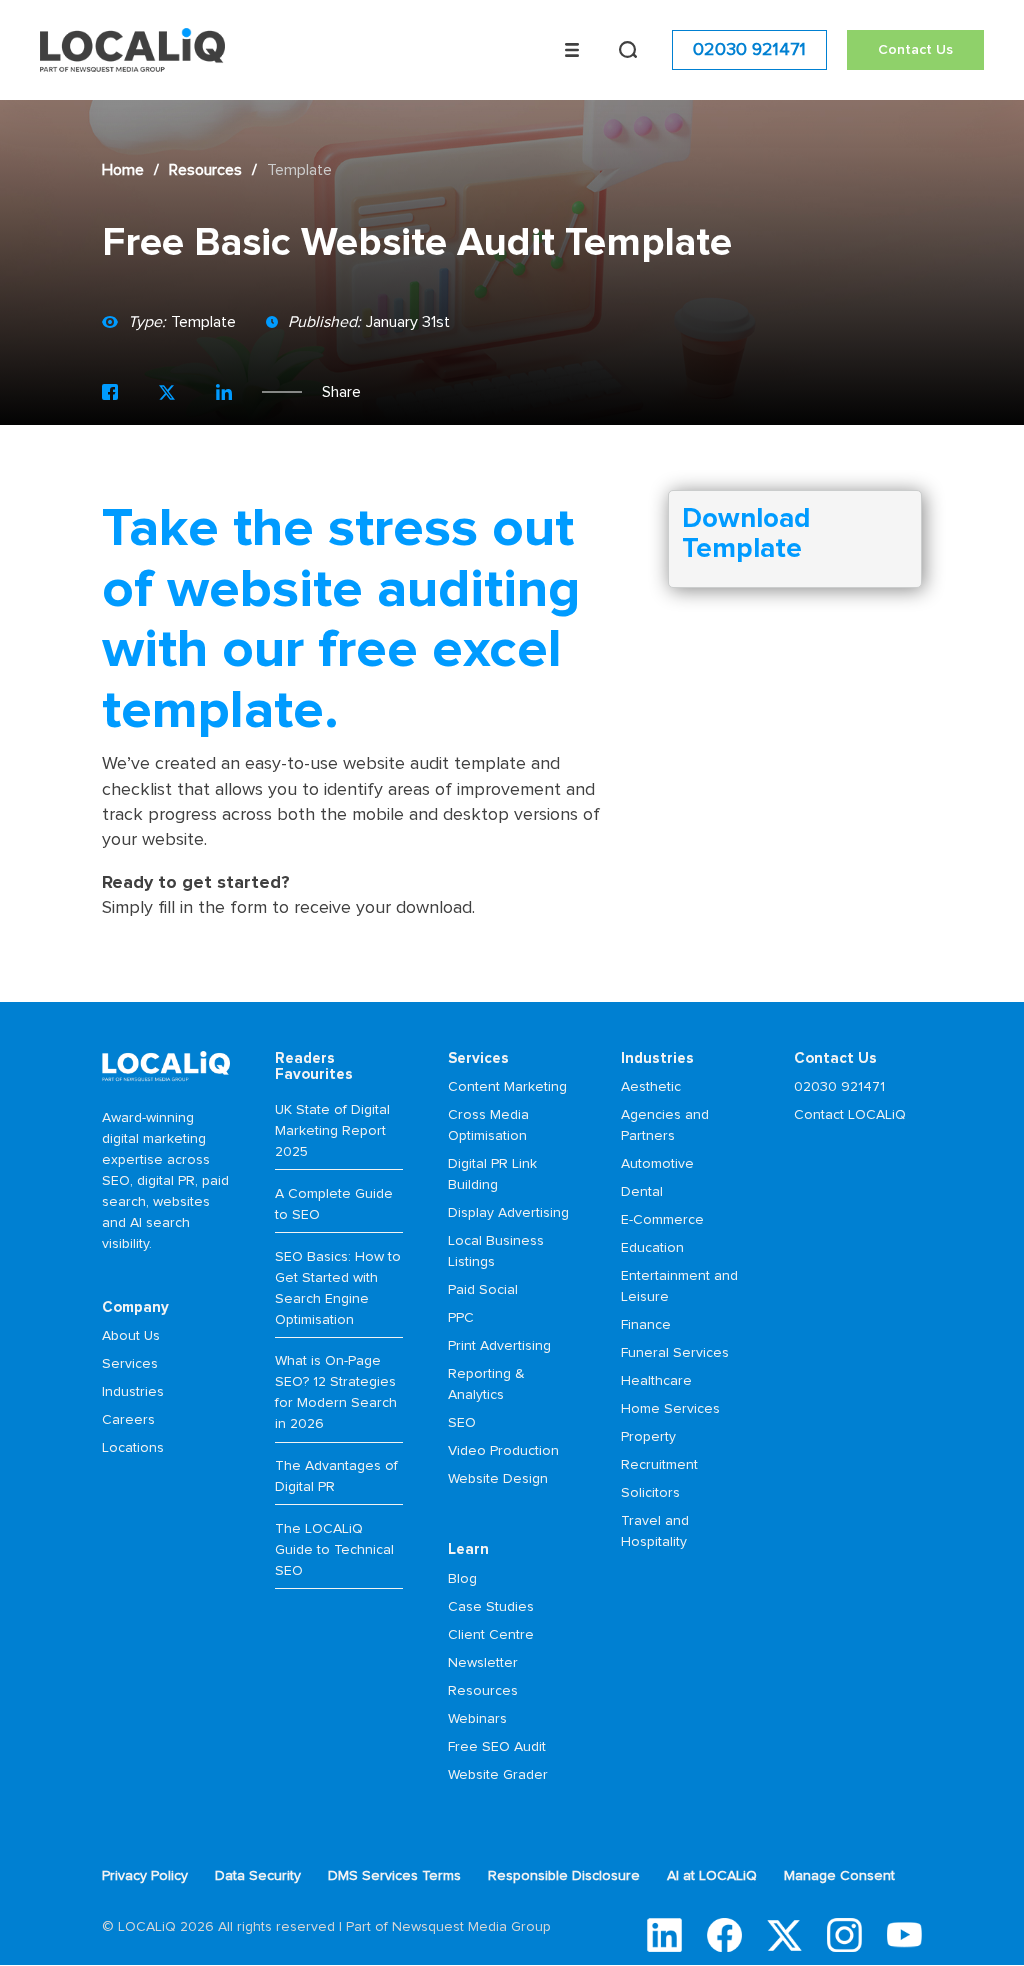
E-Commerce (662, 1220)
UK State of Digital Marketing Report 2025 (332, 1131)
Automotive (657, 1164)
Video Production (503, 1451)
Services (130, 1364)
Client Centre (491, 1635)
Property (648, 1437)
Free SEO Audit (497, 1747)
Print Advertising (499, 1346)
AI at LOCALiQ (712, 1876)
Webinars (477, 1719)
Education (652, 1248)
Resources (205, 170)
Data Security (258, 1876)
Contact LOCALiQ (850, 1115)
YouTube (904, 1935)
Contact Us (915, 50)
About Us (131, 1336)
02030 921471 (749, 50)
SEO (462, 1423)
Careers (128, 1420)
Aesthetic (651, 1087)
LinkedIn (664, 1935)
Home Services (670, 1409)
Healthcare (656, 1381)
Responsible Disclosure (564, 1876)
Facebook (724, 1935)
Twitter (784, 1935)
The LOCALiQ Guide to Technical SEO (334, 1550)
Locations (133, 1448)
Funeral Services (675, 1353)
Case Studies (491, 1607)
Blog (462, 1579)
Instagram (844, 1935)
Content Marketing (507, 1087)
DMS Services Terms (394, 1876)
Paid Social (483, 1290)
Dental (642, 1192)
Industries (133, 1392)
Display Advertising (508, 1213)
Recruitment (659, 1465)
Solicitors (650, 1493)
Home (123, 170)
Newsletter (483, 1663)
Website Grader (498, 1775)
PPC (461, 1318)
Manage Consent (839, 1876)
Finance (646, 1325)
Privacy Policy (145, 1876)
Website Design (498, 1479)
